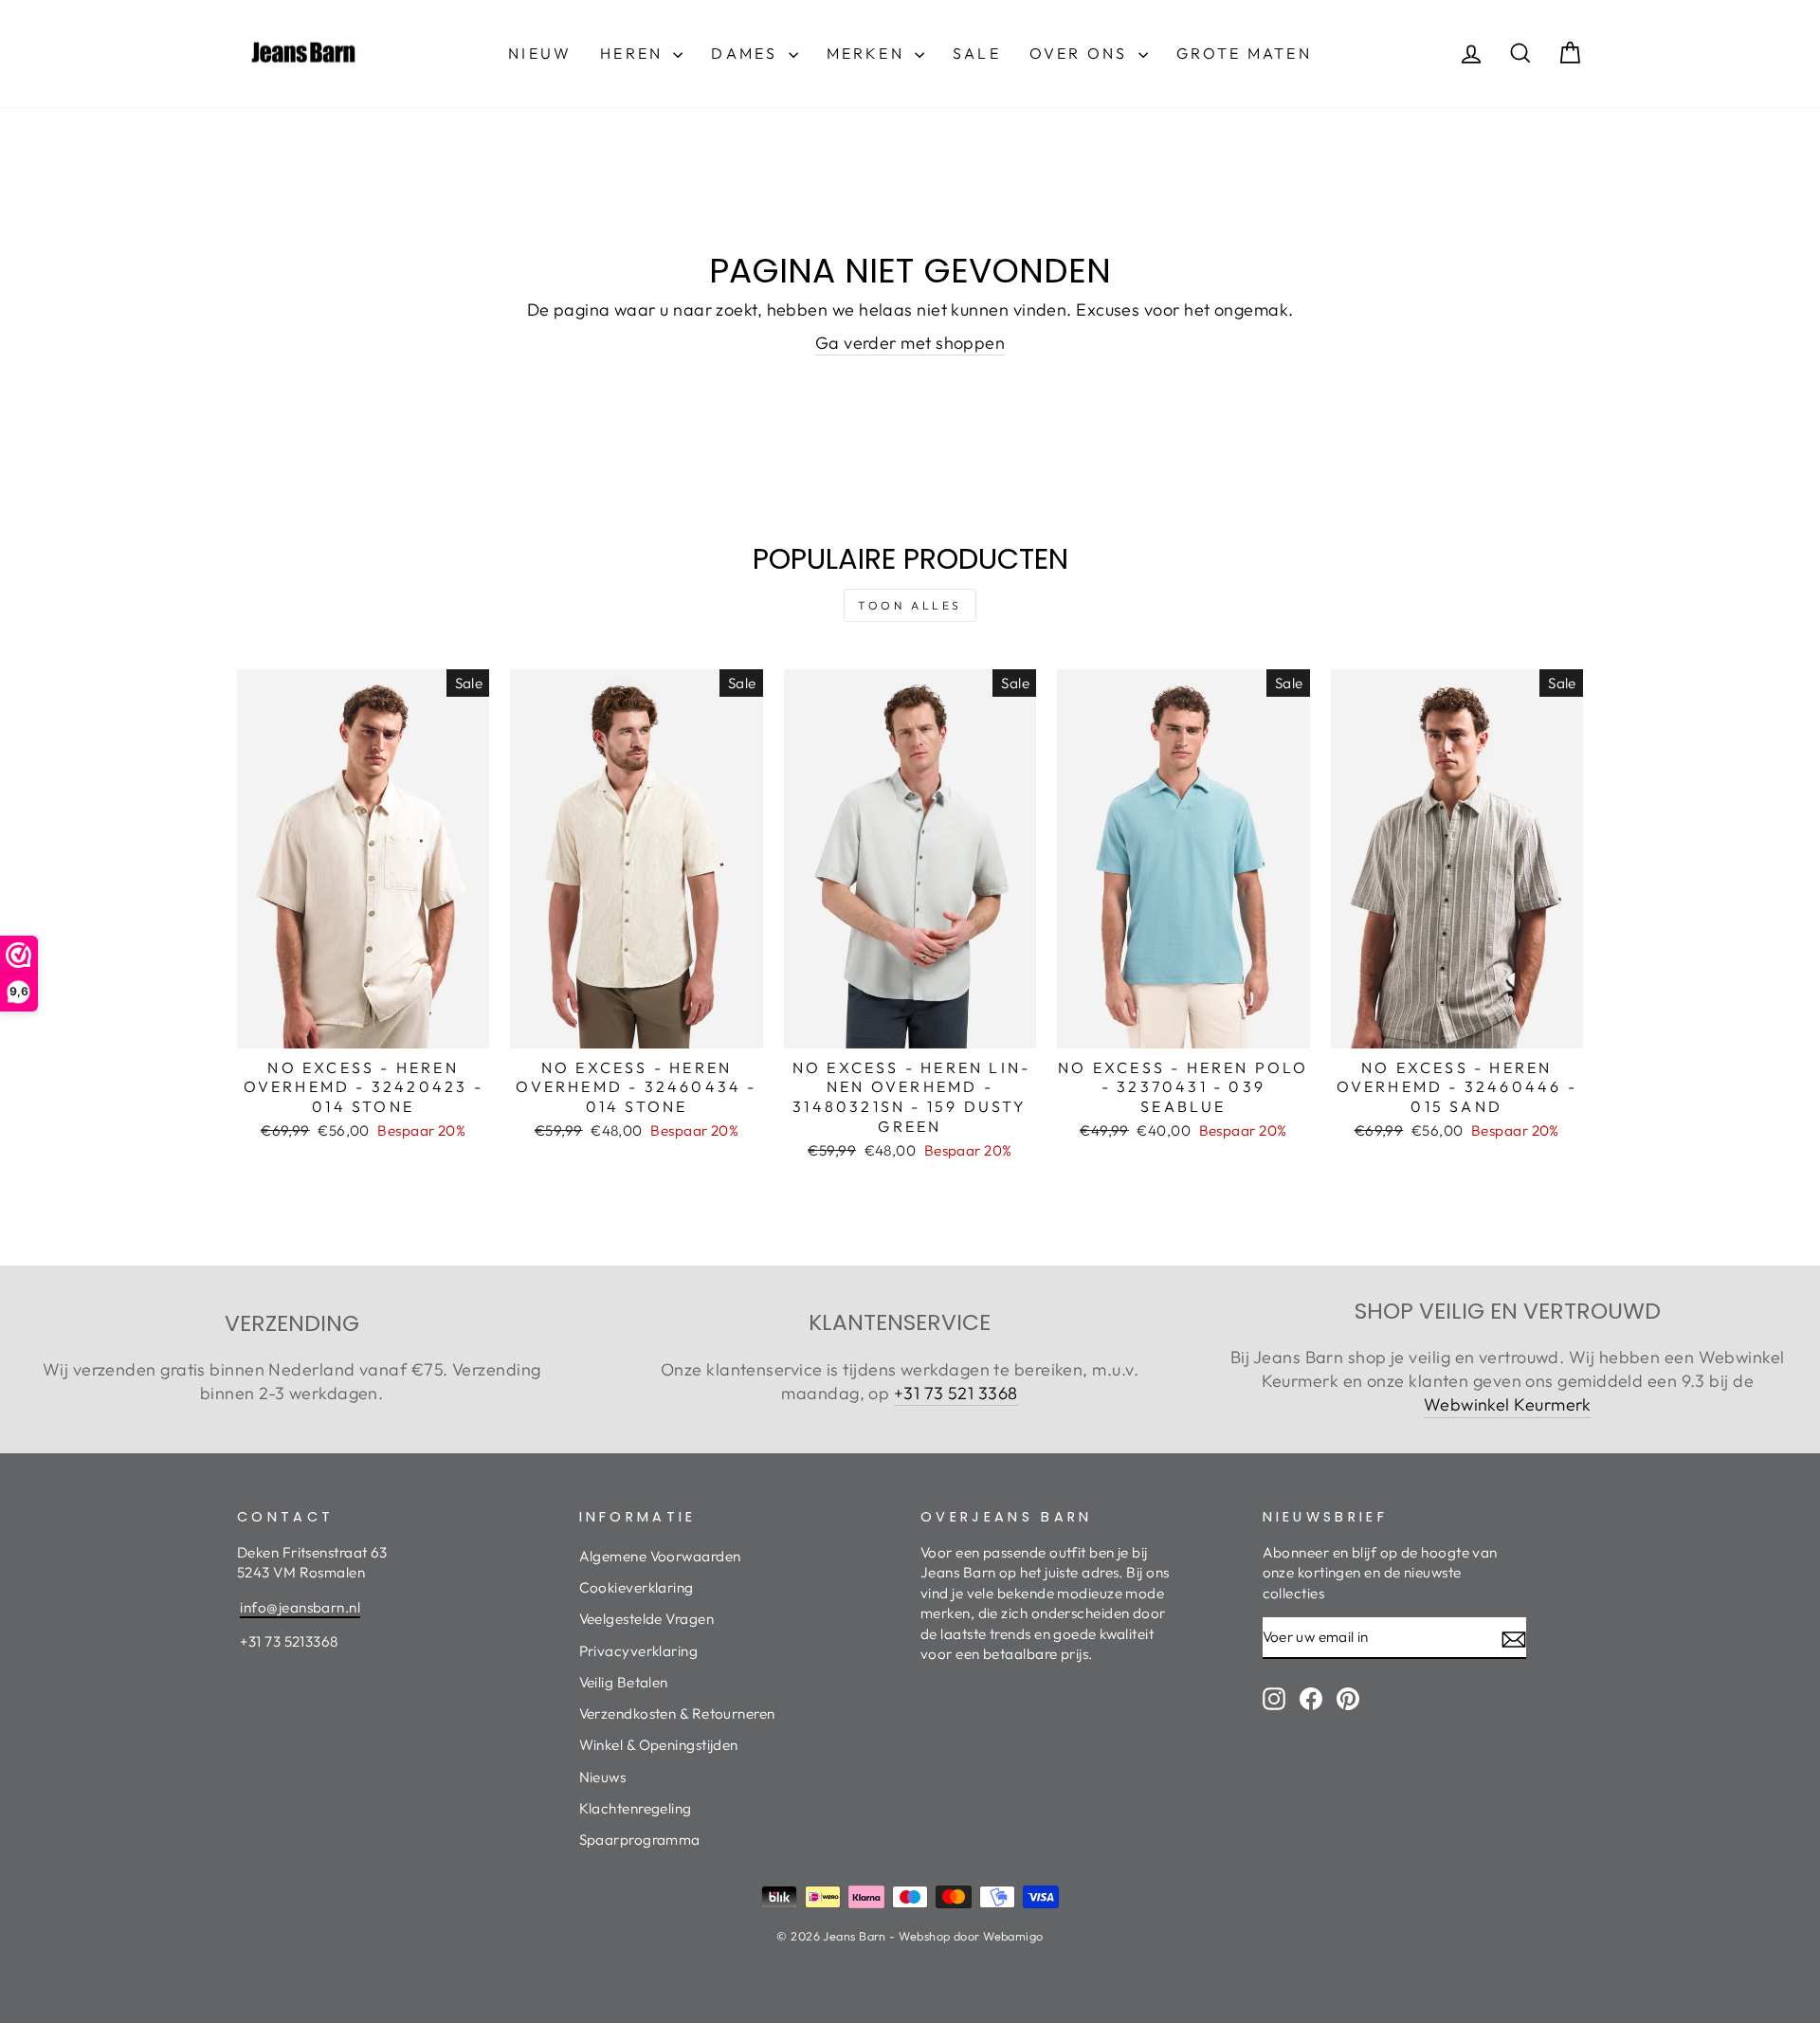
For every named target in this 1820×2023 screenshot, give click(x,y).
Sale (977, 53)
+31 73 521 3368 (956, 1393)
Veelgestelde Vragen (647, 1619)
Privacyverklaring (639, 1651)
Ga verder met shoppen (910, 343)
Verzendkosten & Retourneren (677, 1713)
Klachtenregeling (636, 1808)
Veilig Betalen (624, 1682)
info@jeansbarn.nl (300, 1607)
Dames (747, 53)
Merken (868, 53)
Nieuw (540, 53)
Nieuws (603, 1777)
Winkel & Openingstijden (659, 1745)
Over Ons (1082, 53)
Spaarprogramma (640, 1840)
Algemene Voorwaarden (660, 1556)
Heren (634, 53)
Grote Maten (1244, 53)
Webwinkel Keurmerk (1508, 1404)
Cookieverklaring (637, 1587)
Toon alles (910, 605)
